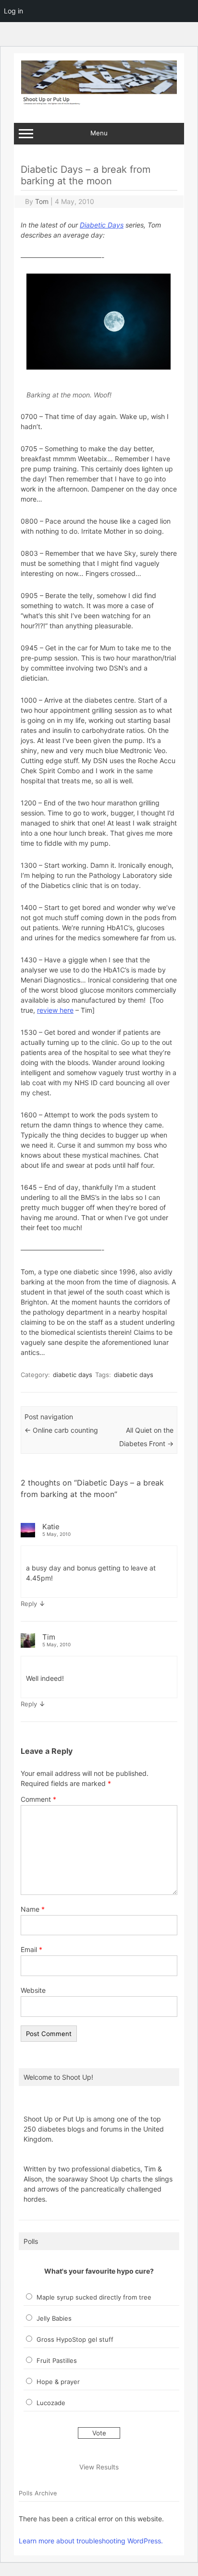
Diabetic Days (102, 225)
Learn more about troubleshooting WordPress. (91, 2541)
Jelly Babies (54, 2318)
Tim (49, 1637)
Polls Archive (38, 2493)
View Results (99, 2467)
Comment (38, 1799)
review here (55, 1010)
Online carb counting (61, 1430)
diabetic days (73, 1375)
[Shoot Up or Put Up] (99, 102)
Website (33, 1990)
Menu (99, 133)
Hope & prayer (58, 2382)
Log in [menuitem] (13, 11)
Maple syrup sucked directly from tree (94, 2297)
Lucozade (51, 2403)
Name (33, 1909)
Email (31, 1949)
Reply (29, 1604)
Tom (42, 201)
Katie (51, 1527)
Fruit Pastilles (57, 2360)
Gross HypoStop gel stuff (75, 2339)
